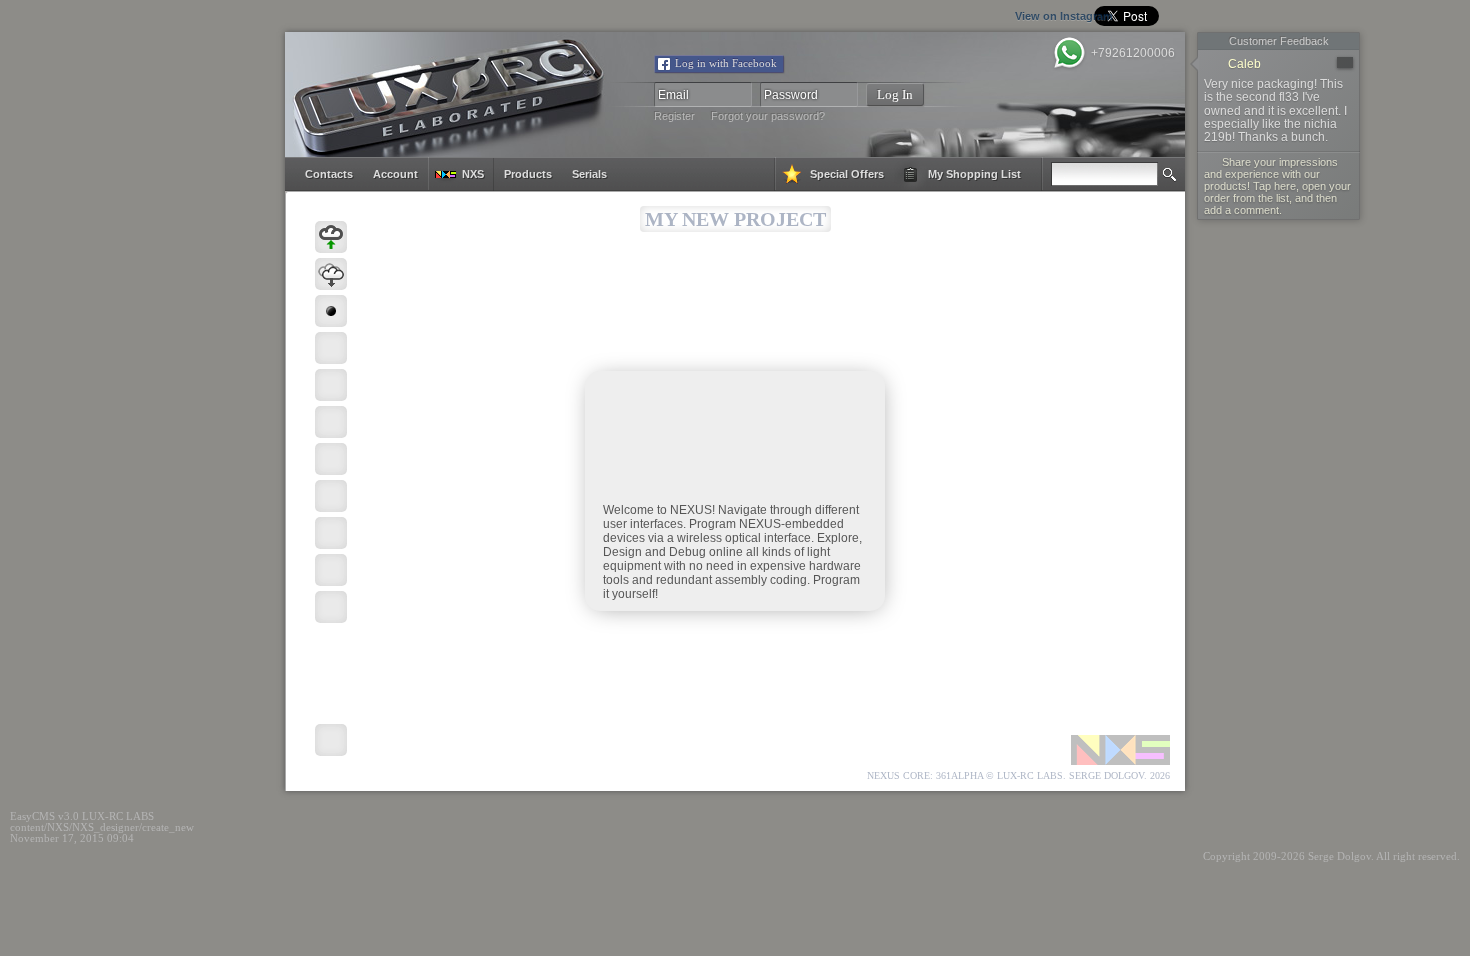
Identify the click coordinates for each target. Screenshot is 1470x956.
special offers (847, 174)
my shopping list (974, 174)
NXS (473, 174)
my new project (735, 219)
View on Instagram (967, 16)
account (395, 174)
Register (674, 116)
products (528, 174)
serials (589, 174)
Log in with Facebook (726, 63)
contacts (329, 174)
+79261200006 (1133, 53)
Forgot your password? (768, 116)
